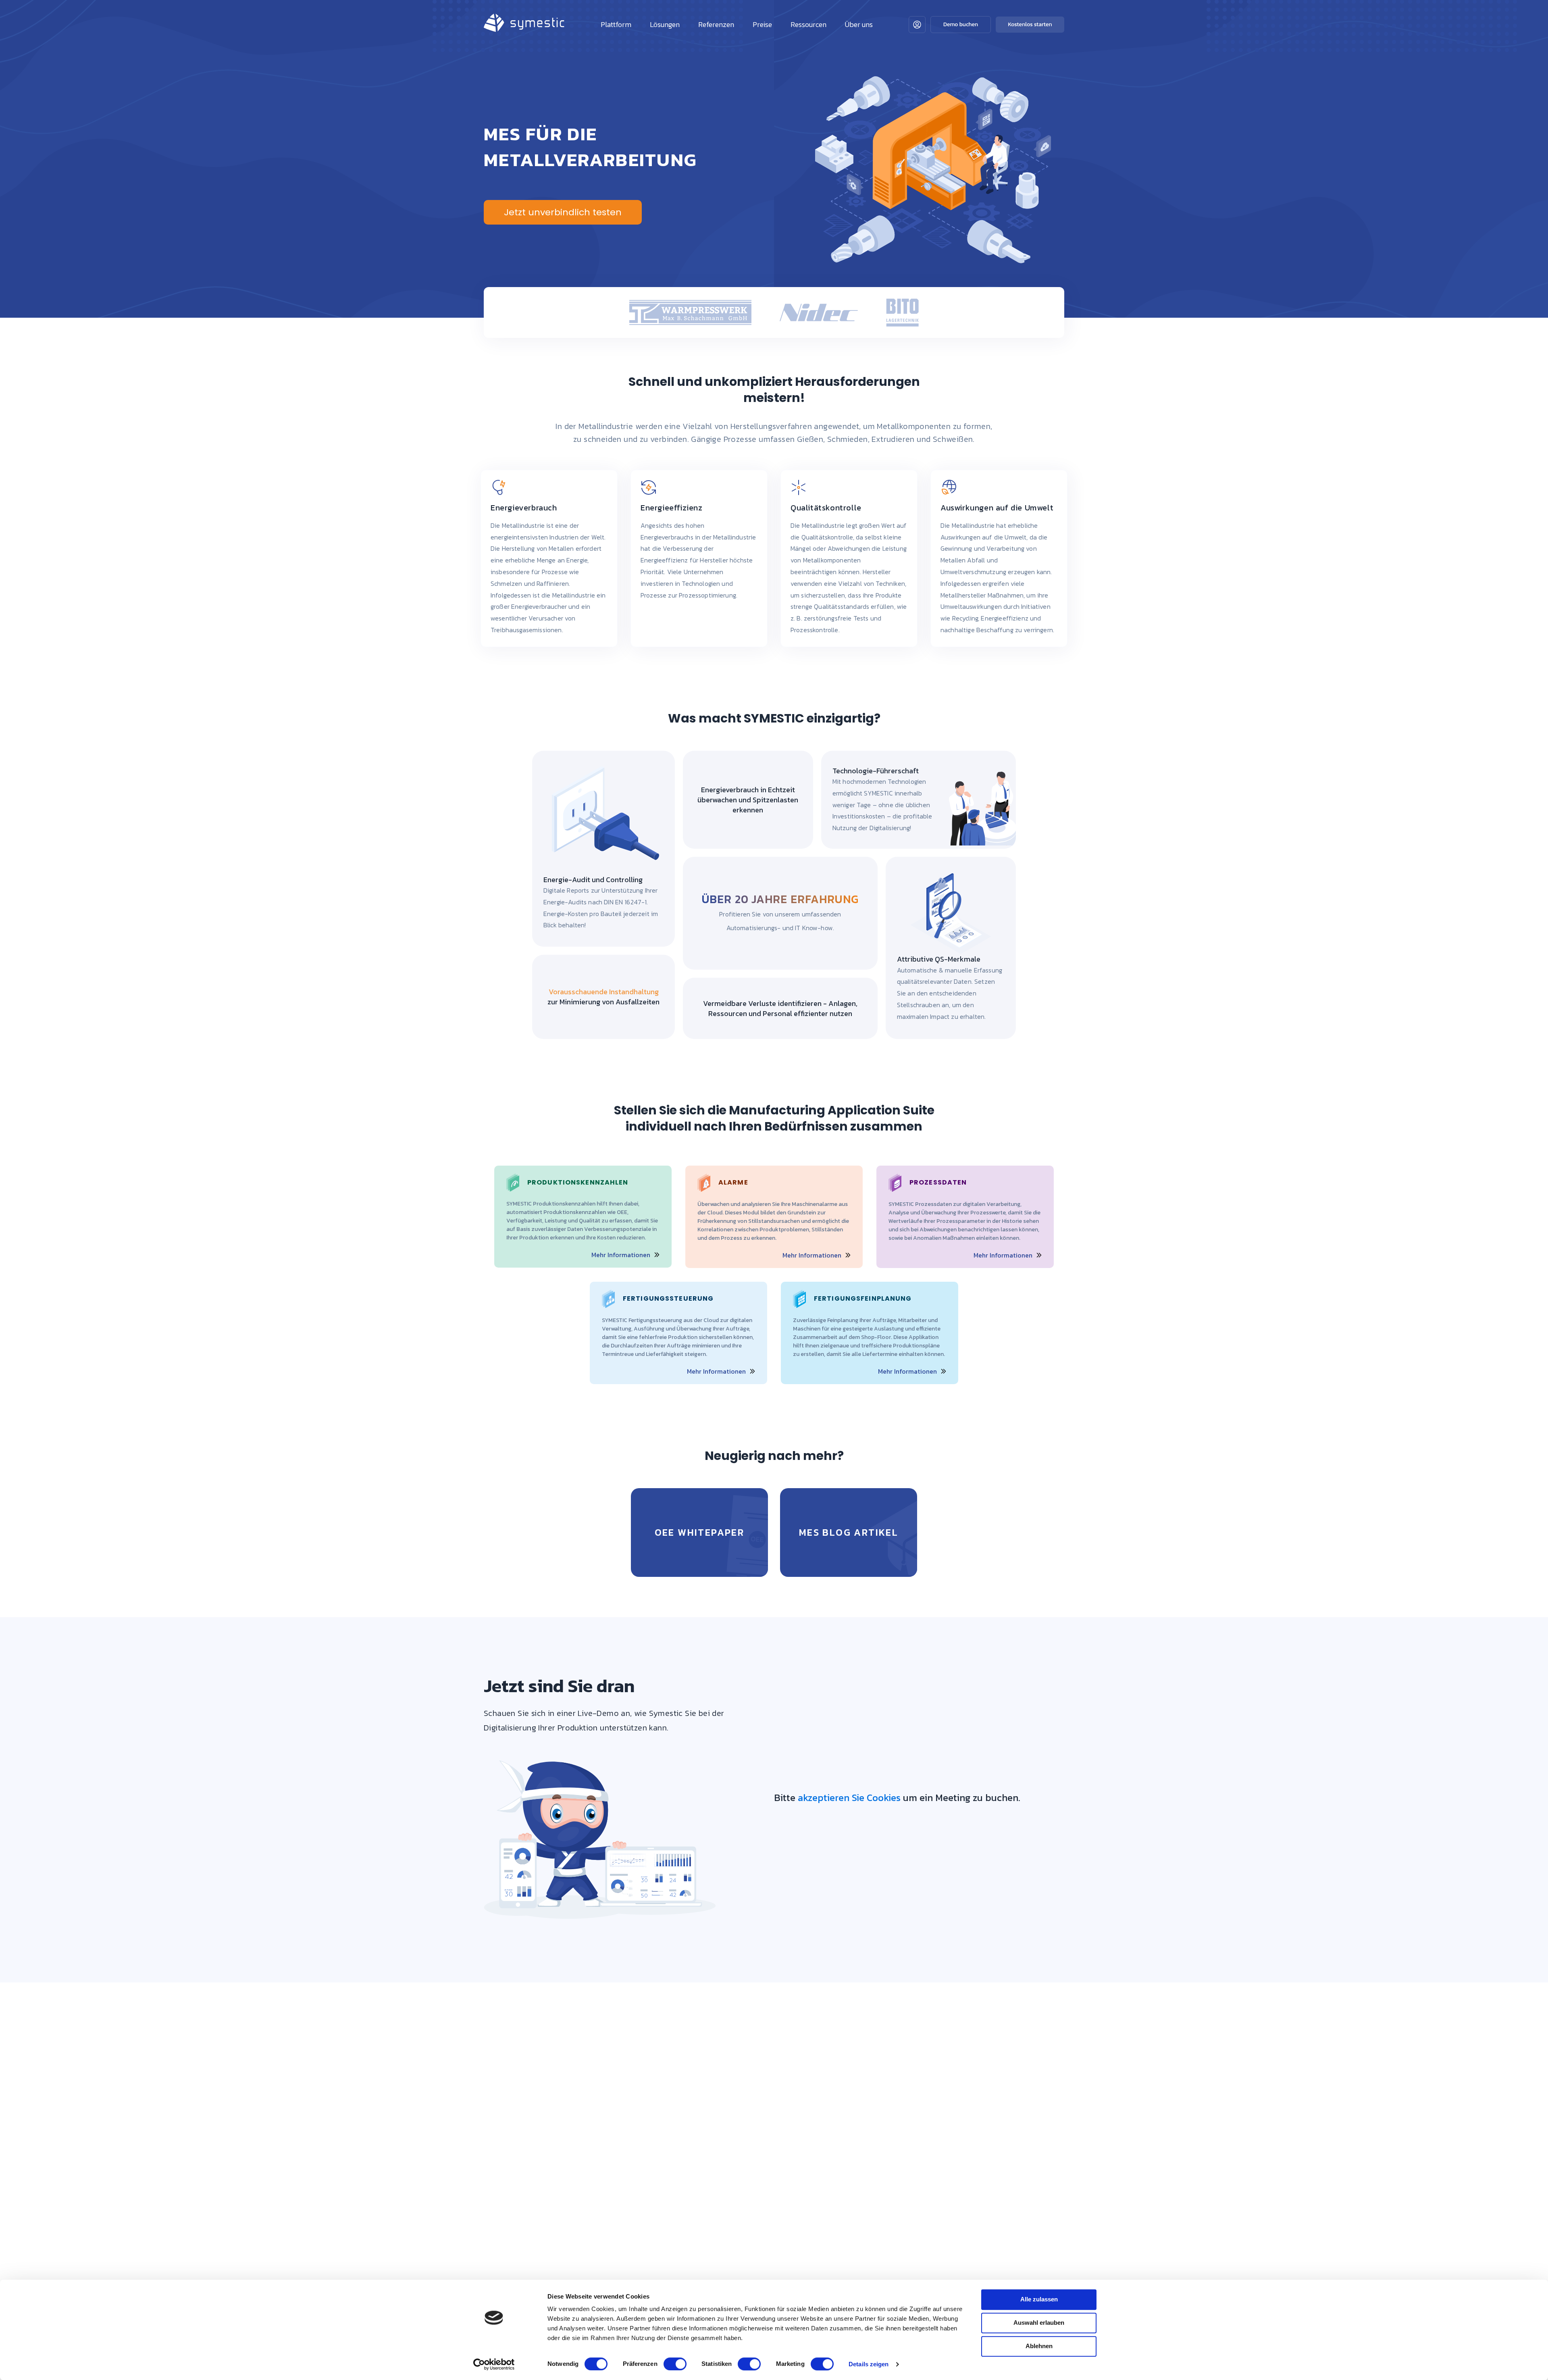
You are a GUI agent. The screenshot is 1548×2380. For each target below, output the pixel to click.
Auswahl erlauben (1039, 2323)
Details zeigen (869, 2364)
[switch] (675, 2364)
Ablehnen (1039, 2346)
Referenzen (716, 24)
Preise (762, 24)
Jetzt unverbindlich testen (563, 212)
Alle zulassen (1039, 2299)
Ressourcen (808, 24)
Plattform (616, 24)
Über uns (859, 24)
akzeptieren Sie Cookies (849, 1798)
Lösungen (665, 24)
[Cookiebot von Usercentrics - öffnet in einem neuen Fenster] (494, 2364)
